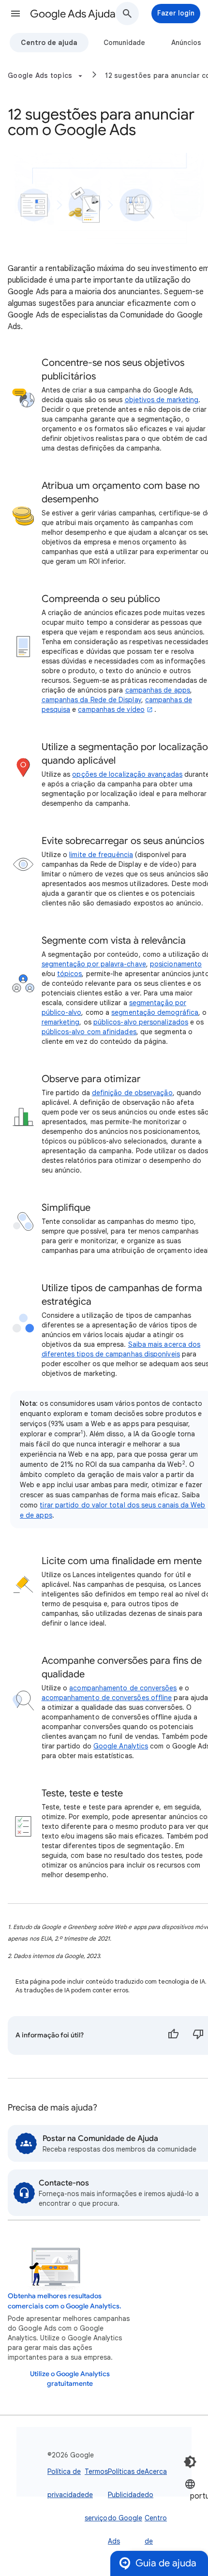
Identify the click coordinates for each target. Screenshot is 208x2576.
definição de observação (132, 1093)
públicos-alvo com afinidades (89, 1032)
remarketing (61, 1022)
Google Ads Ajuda (73, 14)
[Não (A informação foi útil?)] (198, 2035)
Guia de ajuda (166, 2563)
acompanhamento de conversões (123, 1688)
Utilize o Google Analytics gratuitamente (70, 2379)
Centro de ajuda (49, 43)
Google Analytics (121, 1746)
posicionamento (176, 964)
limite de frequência (101, 855)
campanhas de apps (158, 690)
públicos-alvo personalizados (141, 1022)
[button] (15, 14)
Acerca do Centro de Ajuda (156, 2518)
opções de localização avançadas (127, 774)
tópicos (70, 974)
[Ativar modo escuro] (190, 2462)
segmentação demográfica (155, 1012)
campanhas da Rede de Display (91, 700)
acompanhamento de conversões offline (107, 1698)
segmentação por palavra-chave (94, 964)
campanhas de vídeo (111, 709)
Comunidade (124, 43)
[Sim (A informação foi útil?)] (173, 2035)
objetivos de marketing (162, 400)
